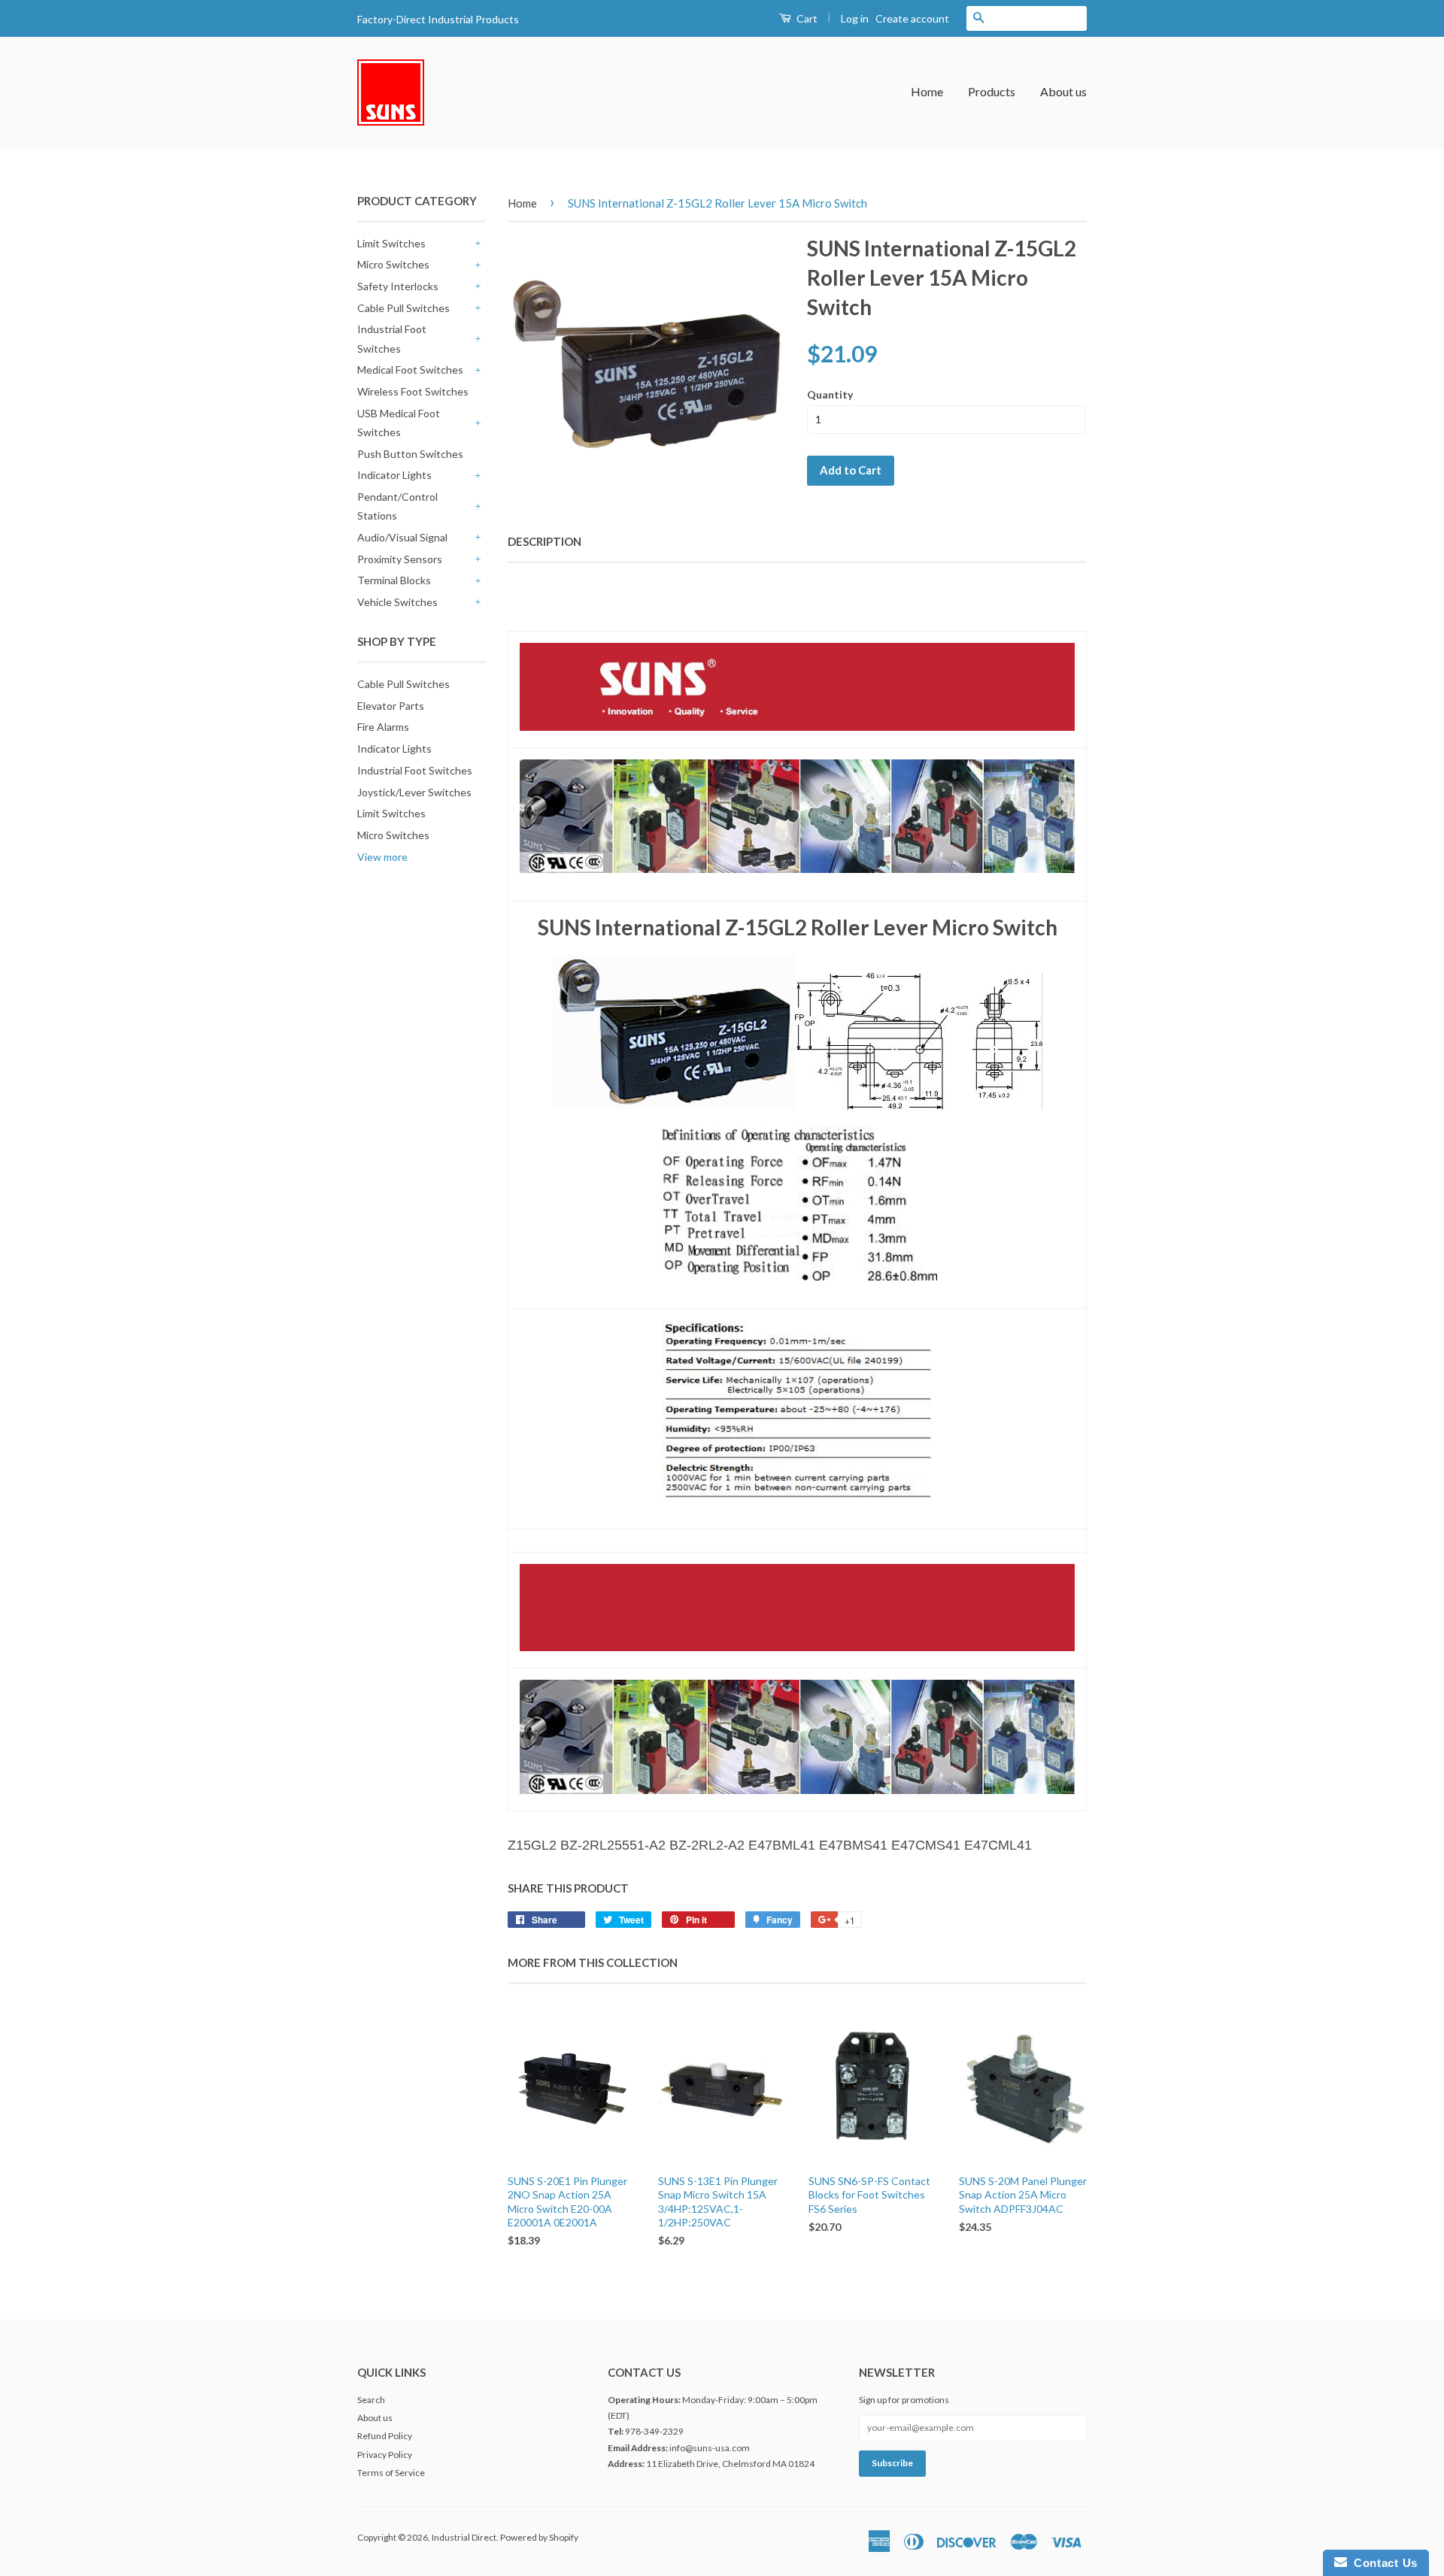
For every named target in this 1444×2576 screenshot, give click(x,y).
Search (371, 2400)
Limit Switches (391, 243)
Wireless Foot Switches (413, 391)
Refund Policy (385, 2436)
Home (927, 91)
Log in (855, 18)
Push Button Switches (410, 454)
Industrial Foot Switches (392, 338)
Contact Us (1382, 2563)
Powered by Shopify (539, 2537)
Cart (806, 18)
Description (545, 541)
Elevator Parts (391, 706)
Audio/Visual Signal (402, 537)
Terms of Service (391, 2473)
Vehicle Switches (397, 602)
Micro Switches (393, 264)
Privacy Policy (385, 2455)
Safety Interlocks (398, 286)
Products (992, 91)
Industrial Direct (464, 2537)
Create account (912, 18)
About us (1063, 91)
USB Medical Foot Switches (399, 423)
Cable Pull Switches (403, 308)
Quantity (830, 394)
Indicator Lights (394, 475)
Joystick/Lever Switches (414, 792)
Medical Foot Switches (410, 370)
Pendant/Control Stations (397, 506)
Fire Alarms (383, 727)
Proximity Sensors (400, 559)
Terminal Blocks (394, 580)
